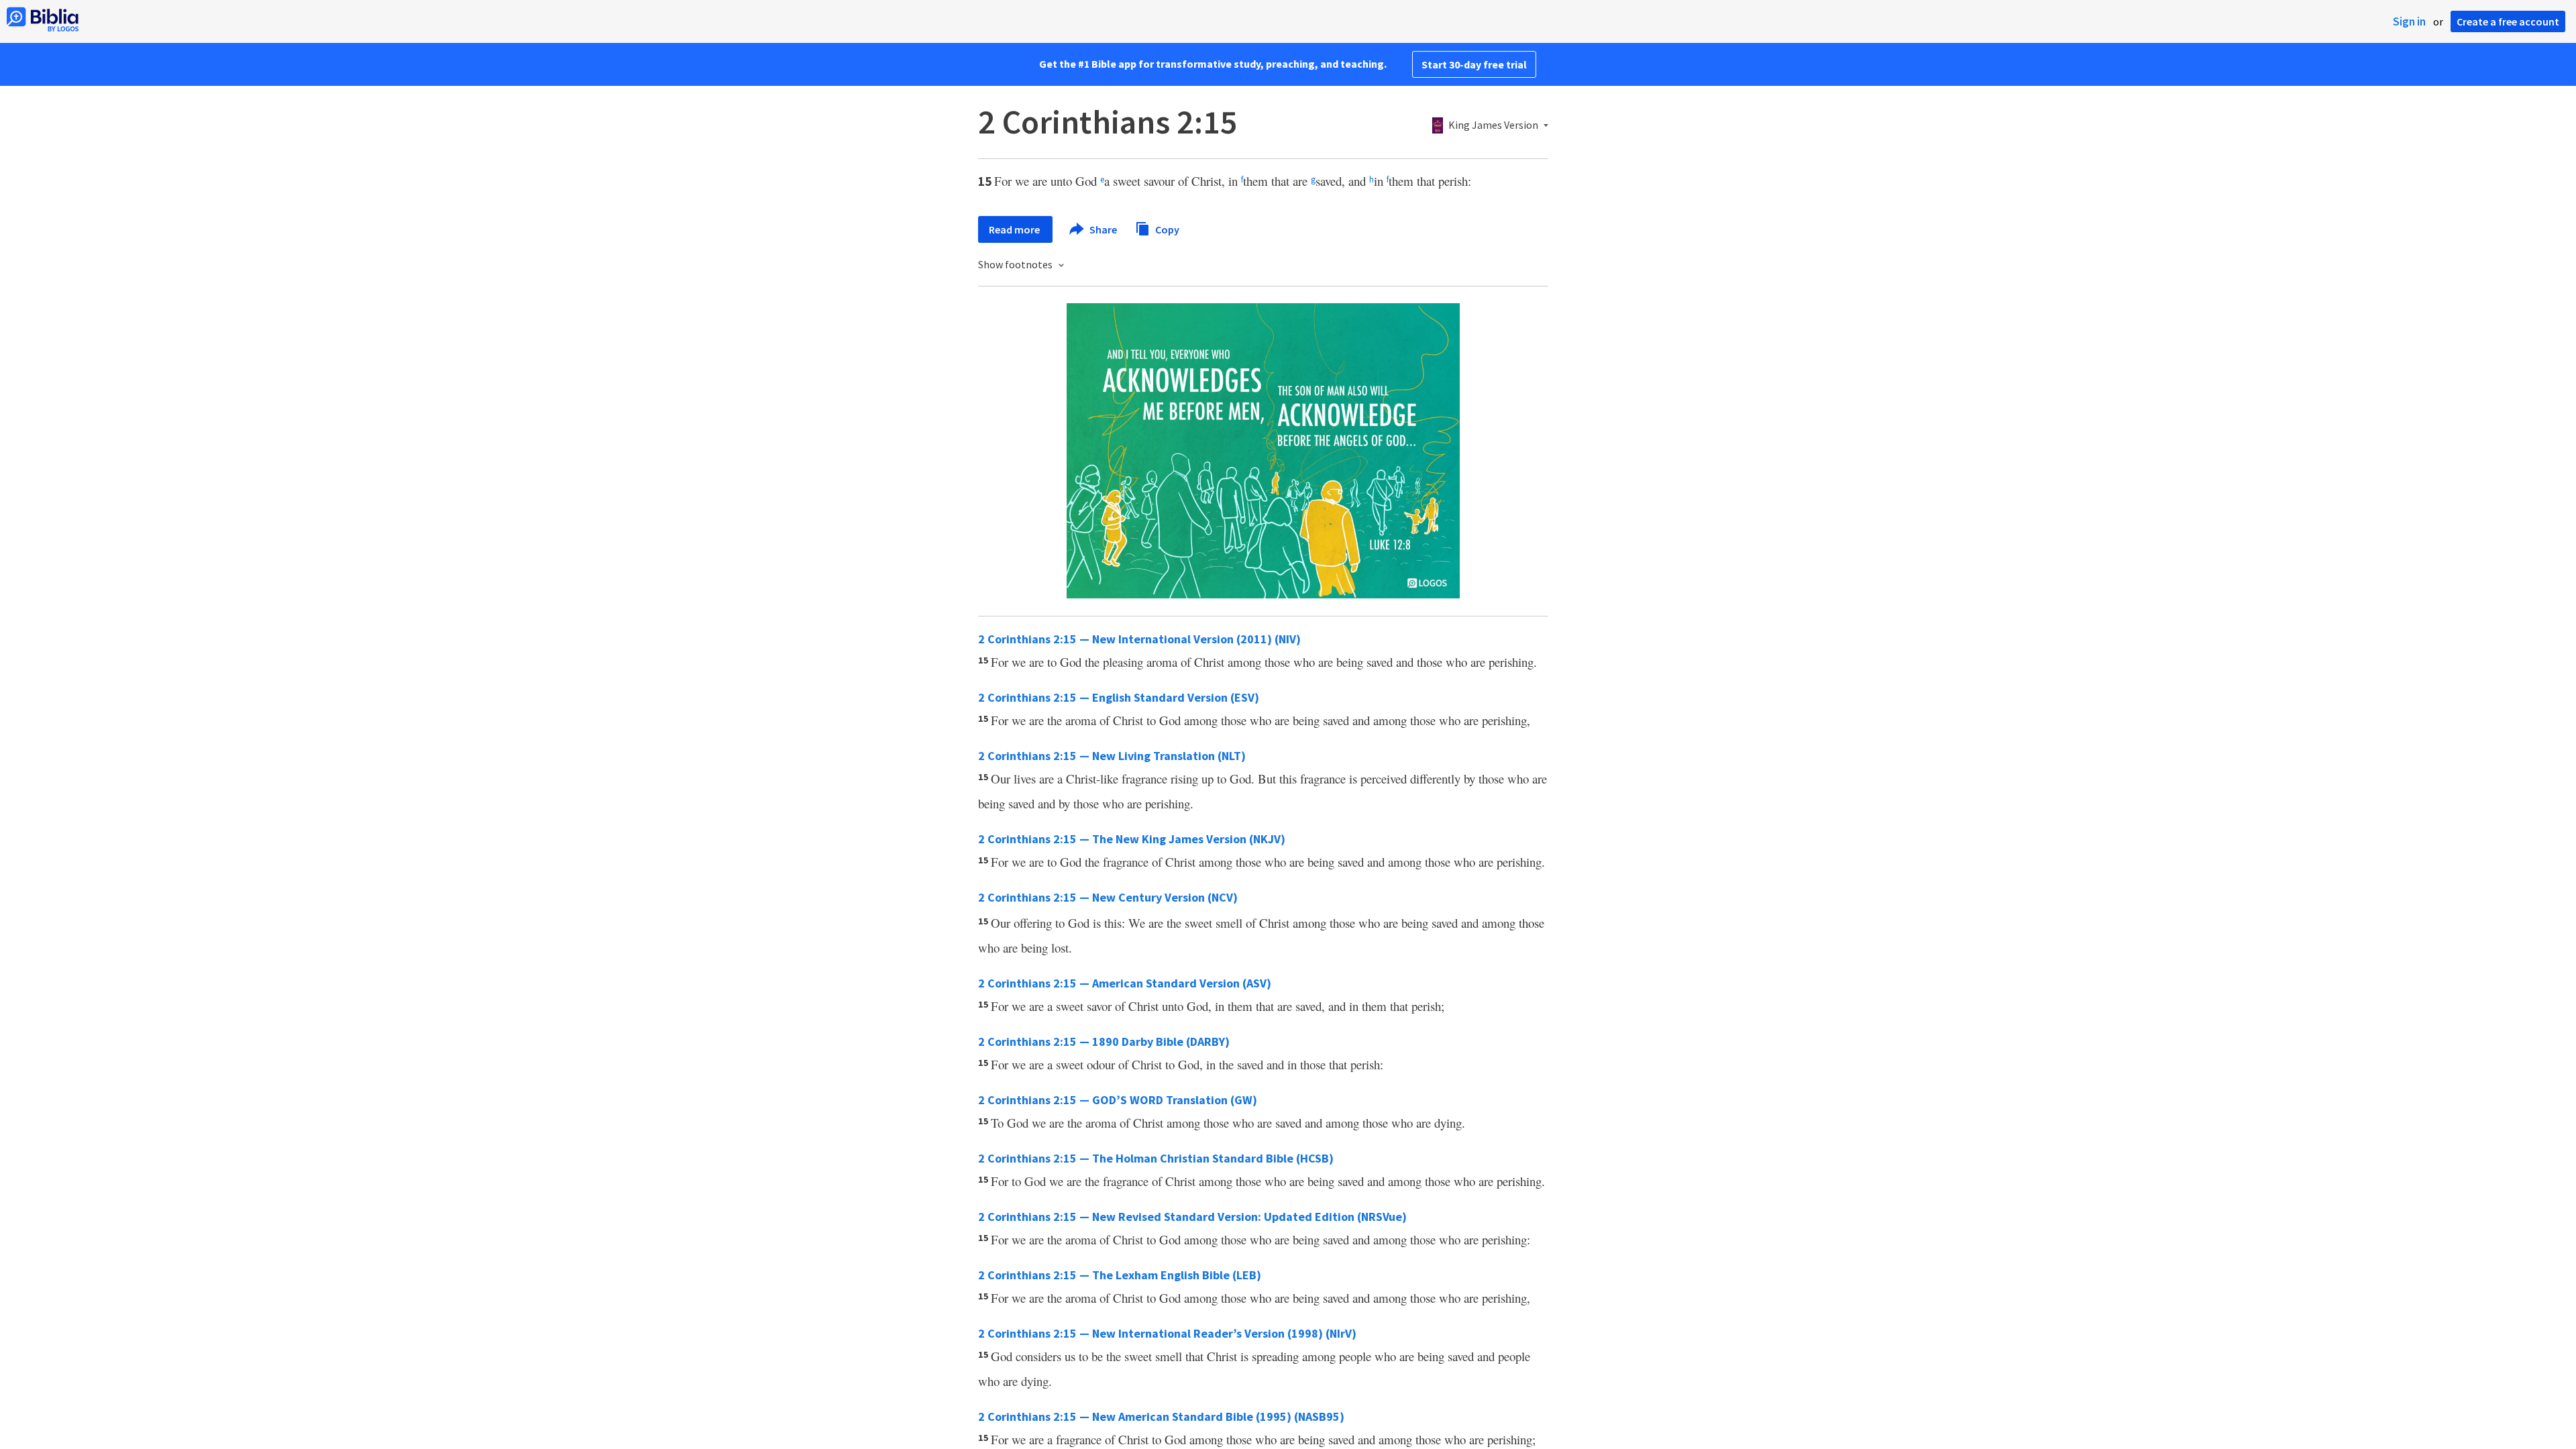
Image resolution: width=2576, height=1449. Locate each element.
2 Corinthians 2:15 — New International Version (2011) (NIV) (1139, 639)
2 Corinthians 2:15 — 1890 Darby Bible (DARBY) (1104, 1041)
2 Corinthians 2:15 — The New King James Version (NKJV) (1132, 839)
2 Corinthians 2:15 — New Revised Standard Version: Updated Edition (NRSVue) (1192, 1217)
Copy (1166, 229)
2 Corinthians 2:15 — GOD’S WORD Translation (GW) (1118, 1100)
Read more (1015, 229)
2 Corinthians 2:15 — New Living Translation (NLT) (1112, 756)
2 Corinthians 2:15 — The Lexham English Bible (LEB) (1120, 1275)
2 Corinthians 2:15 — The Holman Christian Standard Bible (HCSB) (1156, 1158)
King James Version (1493, 125)
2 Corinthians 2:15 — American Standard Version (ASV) (1125, 983)
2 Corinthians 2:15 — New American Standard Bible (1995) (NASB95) (1161, 1416)
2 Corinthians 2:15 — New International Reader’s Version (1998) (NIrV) (1167, 1333)
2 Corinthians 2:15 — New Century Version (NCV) (1108, 897)
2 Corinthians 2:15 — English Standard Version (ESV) (1119, 697)
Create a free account (2508, 21)
